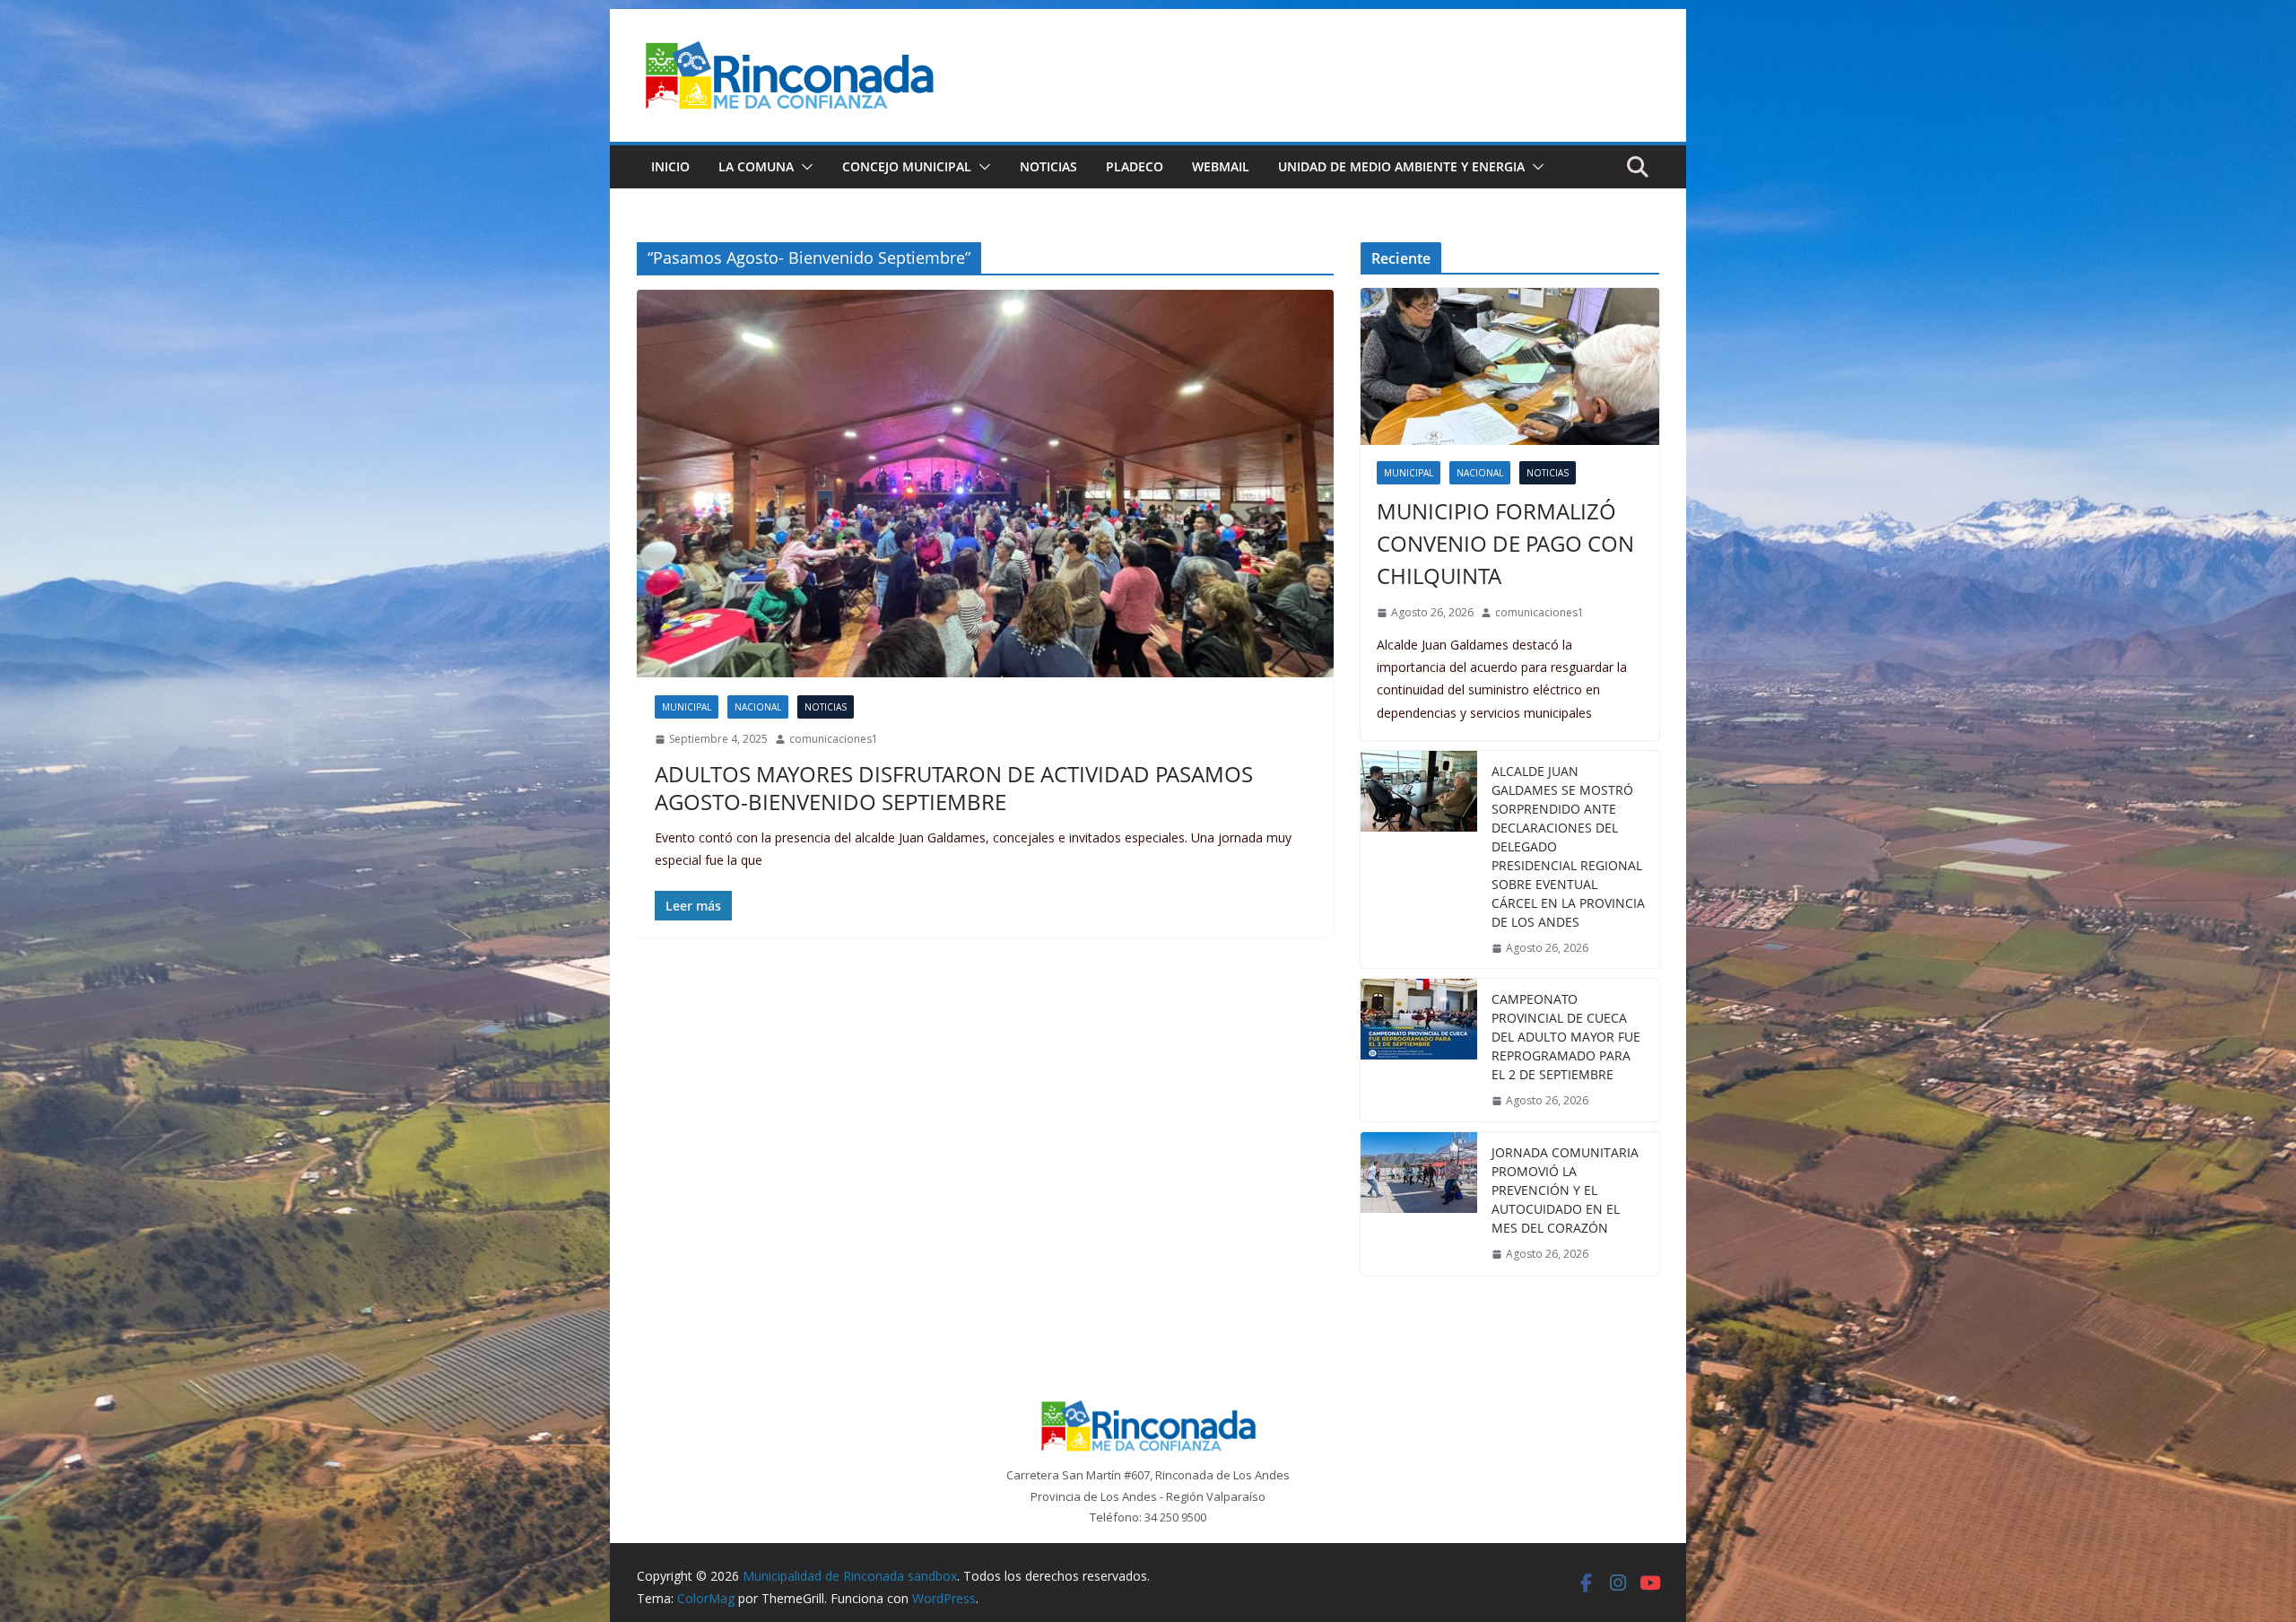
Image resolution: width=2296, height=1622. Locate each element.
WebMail (1221, 166)
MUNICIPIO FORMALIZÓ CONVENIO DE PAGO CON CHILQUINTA (1505, 543)
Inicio (670, 166)
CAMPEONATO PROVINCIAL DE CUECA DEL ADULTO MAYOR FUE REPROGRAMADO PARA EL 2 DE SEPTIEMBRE (1566, 1037)
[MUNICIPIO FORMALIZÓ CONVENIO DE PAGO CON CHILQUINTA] (1510, 366)
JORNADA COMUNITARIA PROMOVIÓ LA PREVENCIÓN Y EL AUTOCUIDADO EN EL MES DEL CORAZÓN (1565, 1190)
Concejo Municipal (907, 166)
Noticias (1048, 166)
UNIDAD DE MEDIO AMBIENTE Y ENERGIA (1401, 166)
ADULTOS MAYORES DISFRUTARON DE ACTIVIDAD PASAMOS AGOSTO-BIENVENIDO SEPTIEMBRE (954, 788)
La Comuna (756, 166)
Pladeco (1135, 166)
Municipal (687, 707)
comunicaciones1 (834, 739)
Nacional (758, 707)
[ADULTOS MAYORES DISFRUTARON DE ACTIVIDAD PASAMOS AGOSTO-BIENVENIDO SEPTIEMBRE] (985, 484)
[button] (804, 167)
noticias (826, 707)
